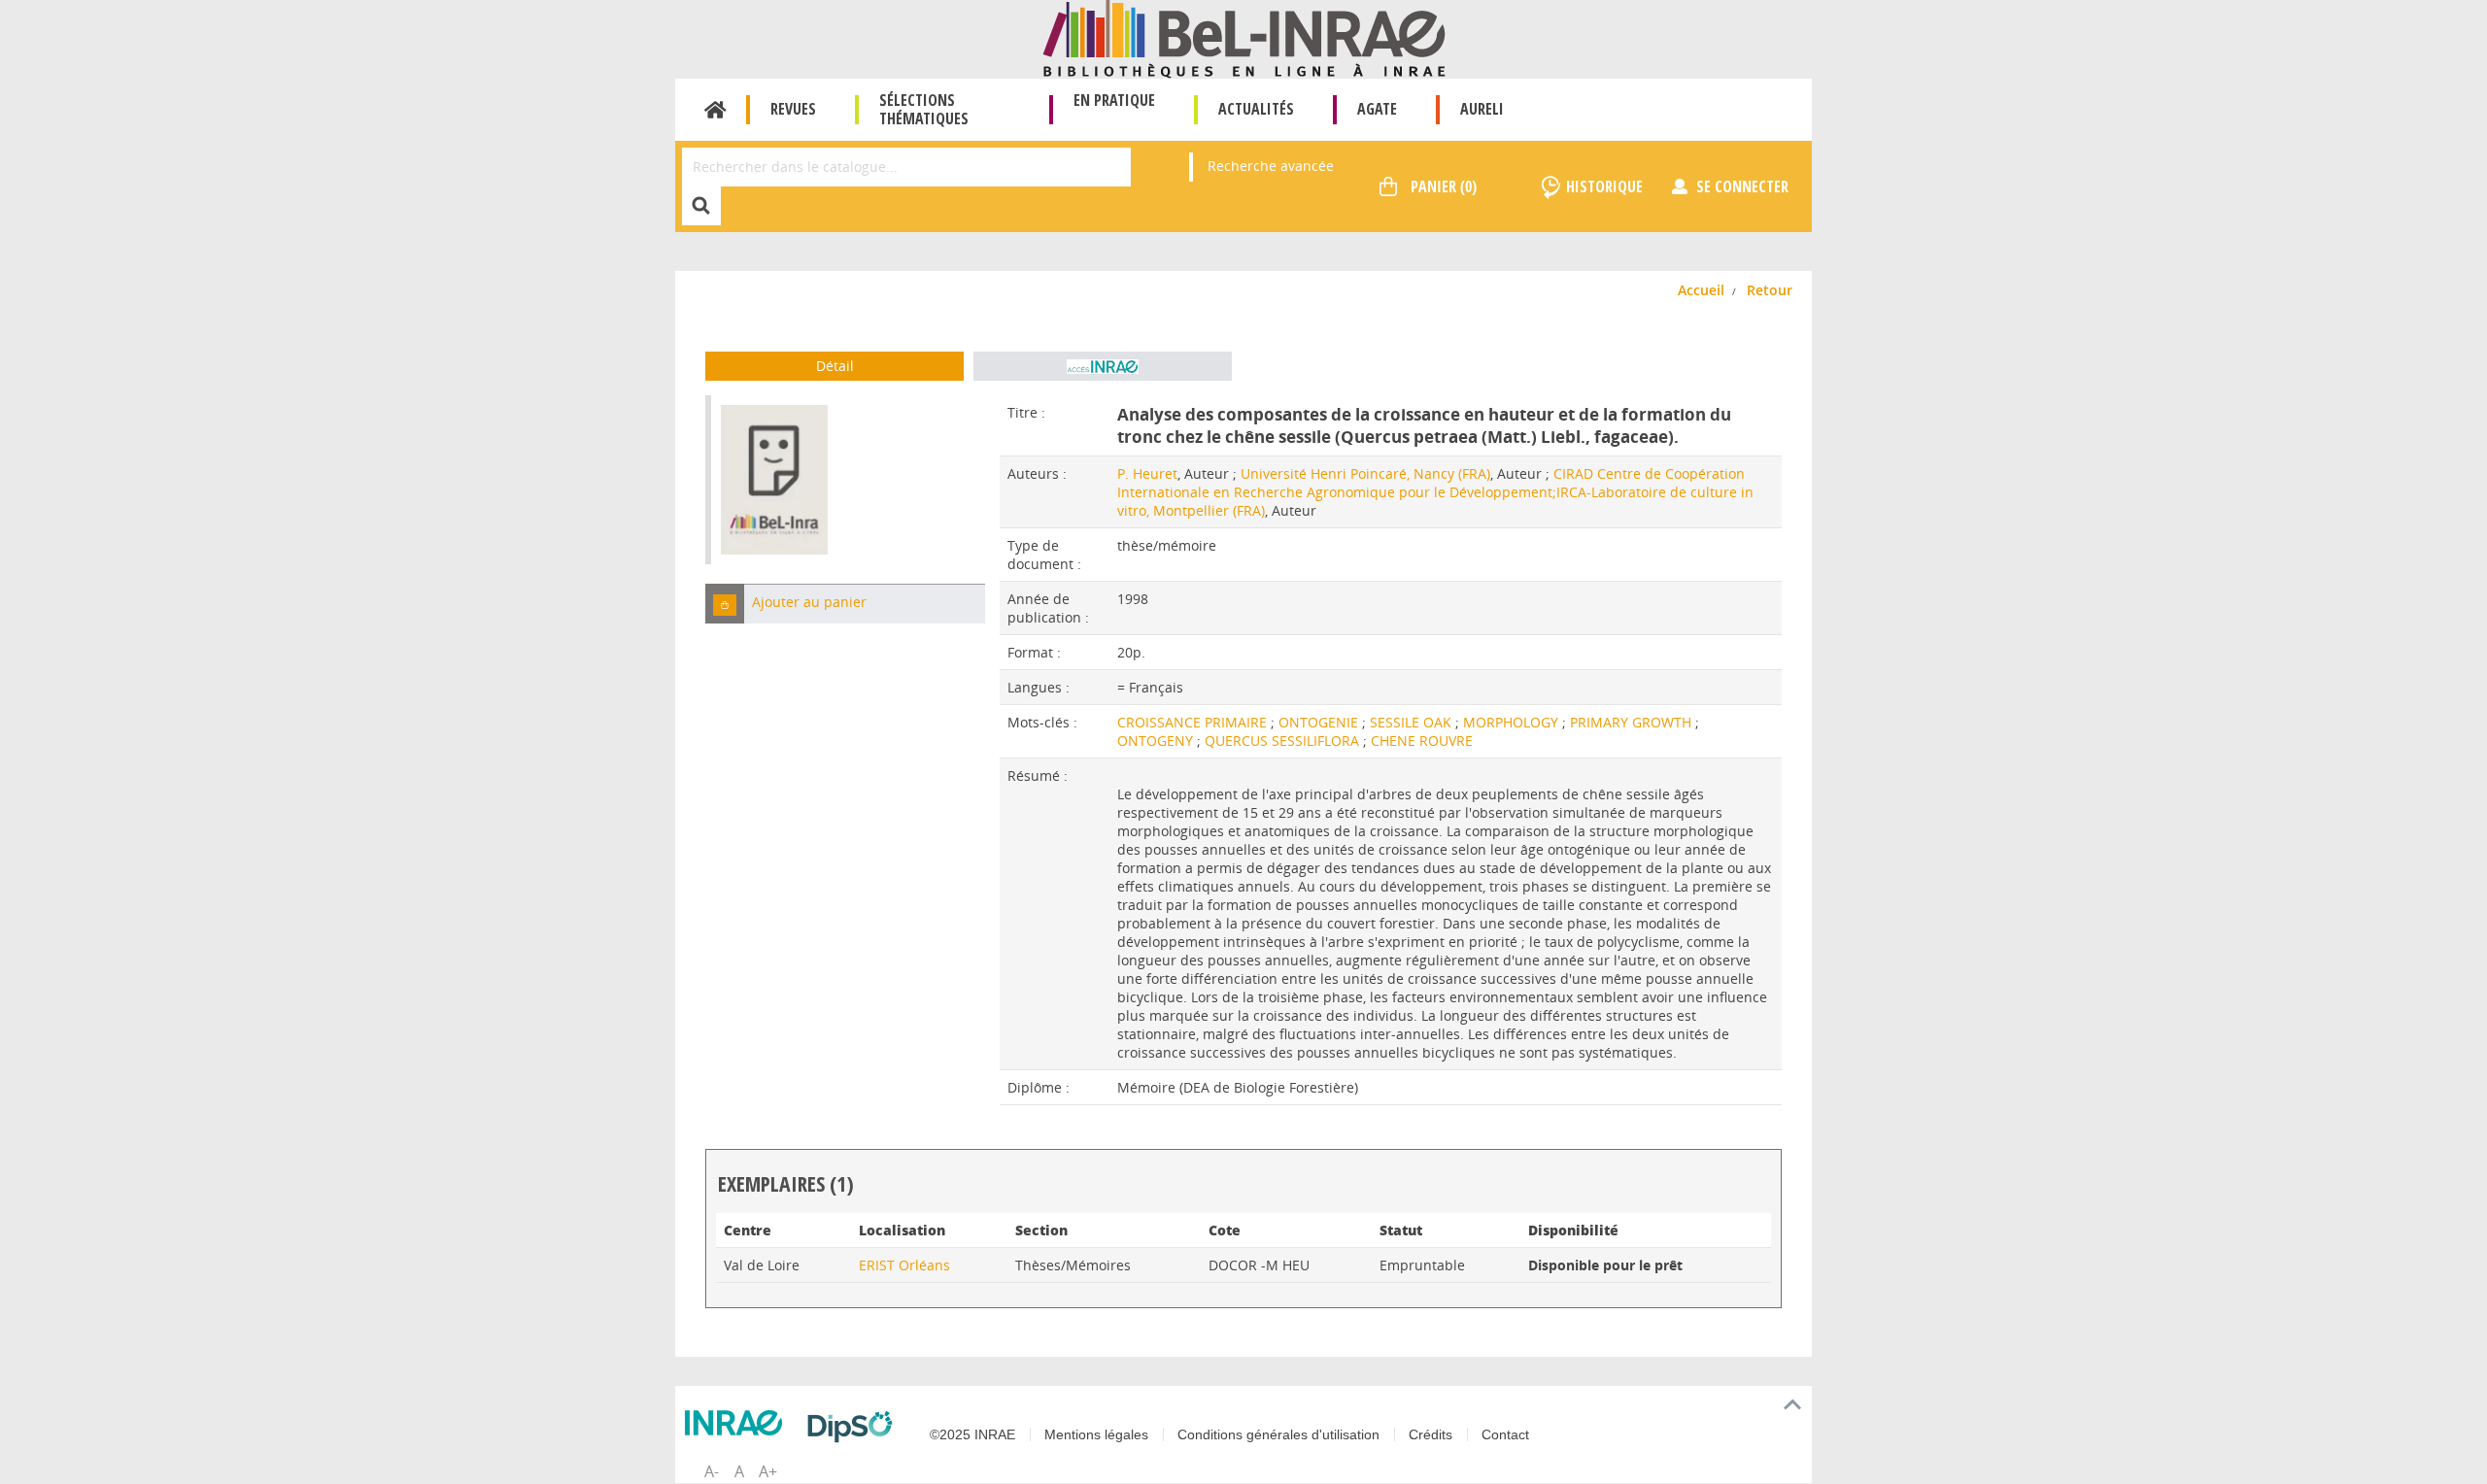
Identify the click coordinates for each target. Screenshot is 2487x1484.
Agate (1377, 109)
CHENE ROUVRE (1422, 741)
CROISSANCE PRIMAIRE (1194, 722)
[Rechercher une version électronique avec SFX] (1103, 366)
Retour (1770, 290)
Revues (793, 109)
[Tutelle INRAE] (738, 1423)
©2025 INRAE (972, 1434)
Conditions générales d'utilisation (1278, 1434)
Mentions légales (1096, 1434)
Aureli (1482, 109)
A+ (768, 1471)
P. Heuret (1147, 473)
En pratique (1114, 100)
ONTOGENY (1157, 741)
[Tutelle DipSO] (855, 1427)
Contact (1505, 1434)
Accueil (715, 110)
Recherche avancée (1271, 166)
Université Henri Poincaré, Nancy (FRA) (1365, 473)
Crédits (1431, 1434)
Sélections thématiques (924, 109)
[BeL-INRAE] (1244, 37)
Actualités (1256, 109)
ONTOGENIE (1320, 722)
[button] (725, 604)
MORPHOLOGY (1513, 722)
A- (712, 1471)
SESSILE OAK (1413, 722)
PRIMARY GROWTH (1633, 722)
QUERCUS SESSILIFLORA (1284, 741)
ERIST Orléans (904, 1265)
